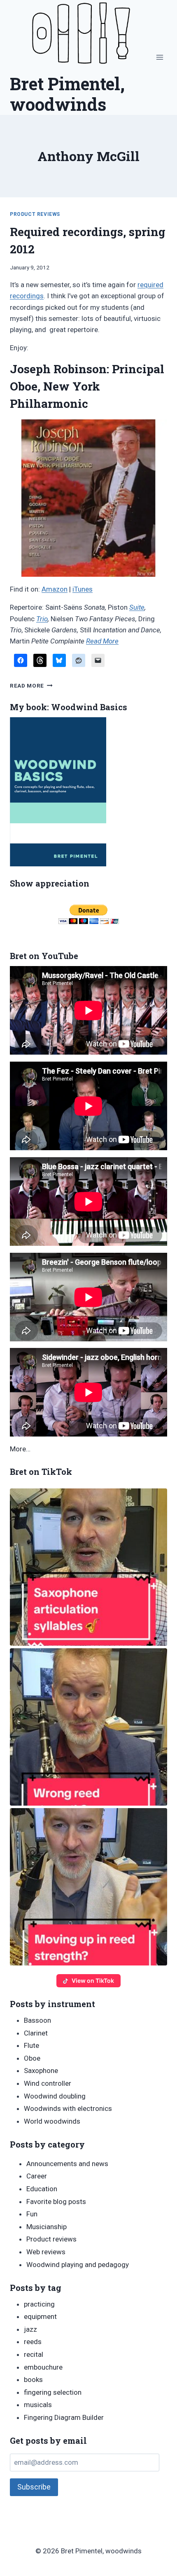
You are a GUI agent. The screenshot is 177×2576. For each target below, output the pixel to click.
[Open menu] (160, 57)
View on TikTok (93, 1981)
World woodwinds (52, 2121)
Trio (42, 619)
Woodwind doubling (55, 2096)
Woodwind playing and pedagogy (78, 2265)
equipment (40, 2316)
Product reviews (35, 214)
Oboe (32, 2058)
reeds (33, 2342)
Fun (32, 2214)
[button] (88, 1567)
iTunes (83, 589)
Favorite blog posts (56, 2202)
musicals (38, 2405)
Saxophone (41, 2071)
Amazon (55, 589)
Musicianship (47, 2227)
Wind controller (48, 2083)
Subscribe (34, 2487)
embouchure (43, 2367)
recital (34, 2354)
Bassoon (37, 2020)
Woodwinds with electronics (68, 2108)
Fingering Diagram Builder (64, 2417)
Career (37, 2176)
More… (20, 1449)
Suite (137, 607)
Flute (31, 2045)
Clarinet (36, 2033)
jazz (30, 2329)
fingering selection (53, 2392)
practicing (39, 2304)
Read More (102, 641)
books (33, 2379)
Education (42, 2189)
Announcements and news (67, 2164)
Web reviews (46, 2252)
